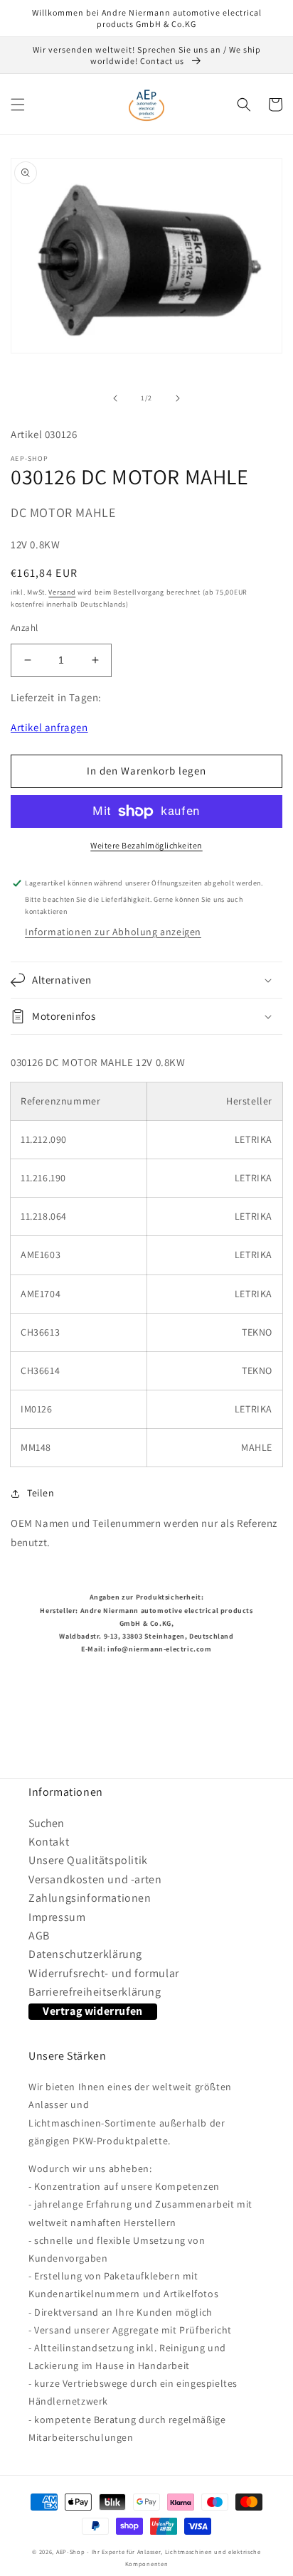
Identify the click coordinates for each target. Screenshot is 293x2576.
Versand (62, 592)
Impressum (57, 1917)
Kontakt (49, 1842)
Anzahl (24, 628)
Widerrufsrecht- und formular (104, 1973)
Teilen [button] (41, 1493)
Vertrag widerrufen (93, 2011)
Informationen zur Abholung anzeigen (113, 932)
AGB (39, 1936)
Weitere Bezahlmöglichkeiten (146, 845)
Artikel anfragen (49, 727)
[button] (18, 105)
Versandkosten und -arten (95, 1879)
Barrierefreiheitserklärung (95, 1992)
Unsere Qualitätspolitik (88, 1860)
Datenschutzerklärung (85, 1954)
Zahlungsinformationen (90, 1898)
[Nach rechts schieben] (178, 398)
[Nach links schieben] (115, 398)
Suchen (46, 1823)
